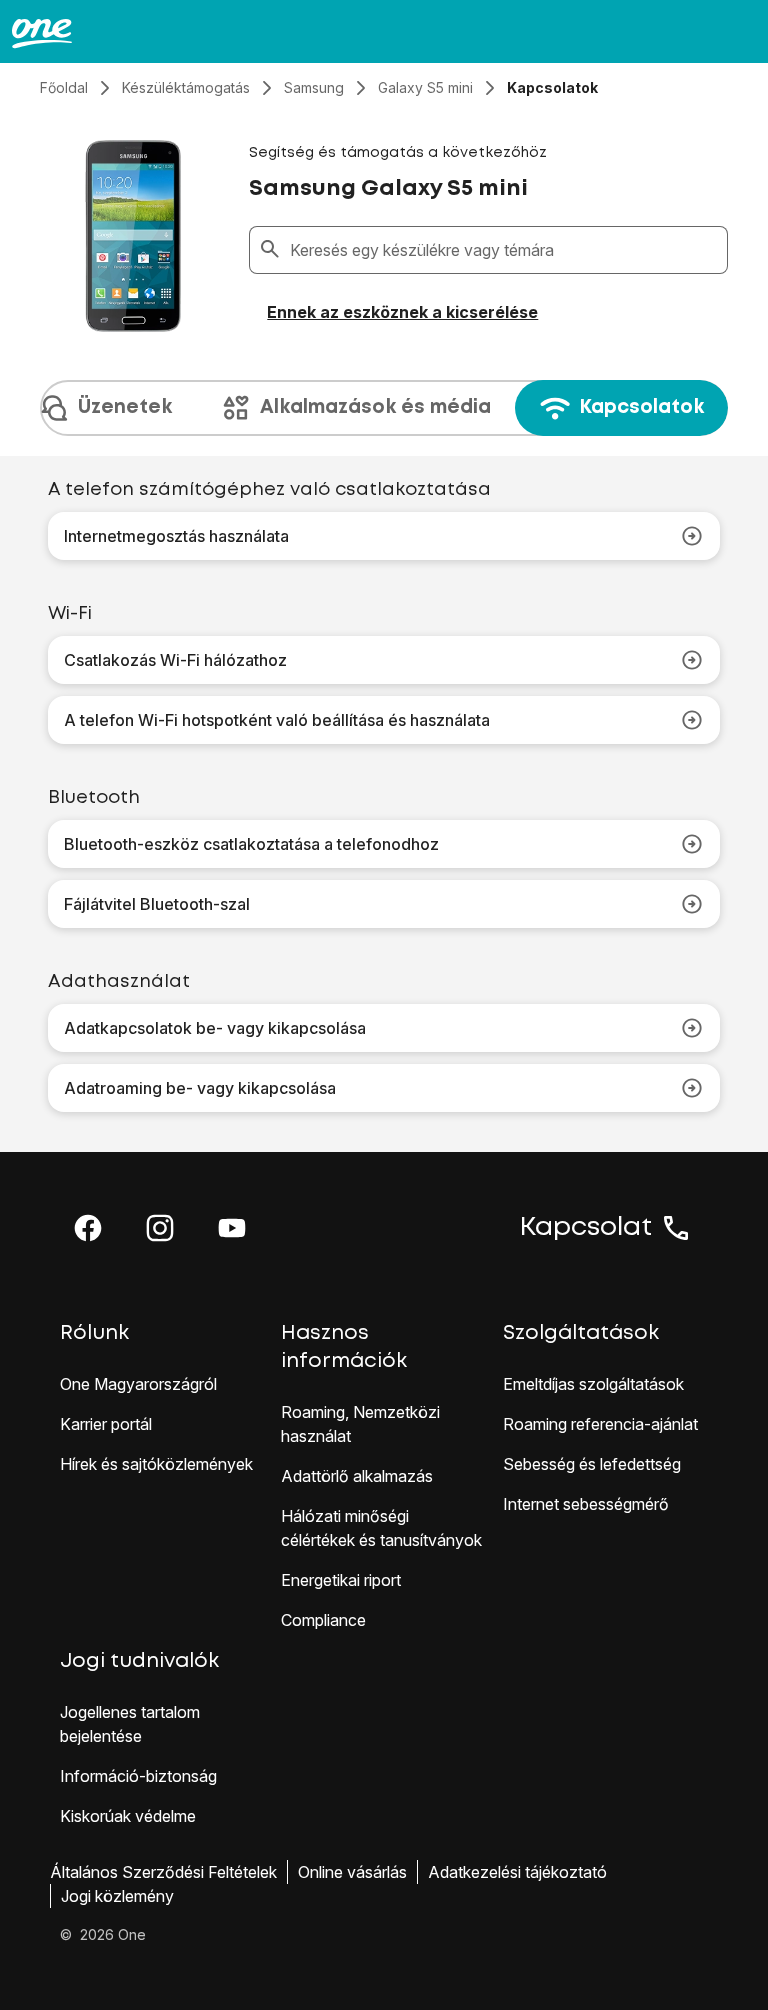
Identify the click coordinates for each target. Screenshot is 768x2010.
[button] (88, 1228)
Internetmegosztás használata (176, 536)
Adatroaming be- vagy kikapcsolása (200, 1088)
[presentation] (384, 408)
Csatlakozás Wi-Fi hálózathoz (175, 660)
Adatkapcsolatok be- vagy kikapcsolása (215, 1028)
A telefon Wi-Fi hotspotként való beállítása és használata (277, 720)
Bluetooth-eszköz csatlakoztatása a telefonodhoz (251, 844)
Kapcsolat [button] (586, 1228)
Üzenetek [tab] (125, 407)
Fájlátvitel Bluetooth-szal (157, 904)
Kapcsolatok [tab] (641, 407)
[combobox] (504, 250)
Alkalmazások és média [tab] (375, 407)
